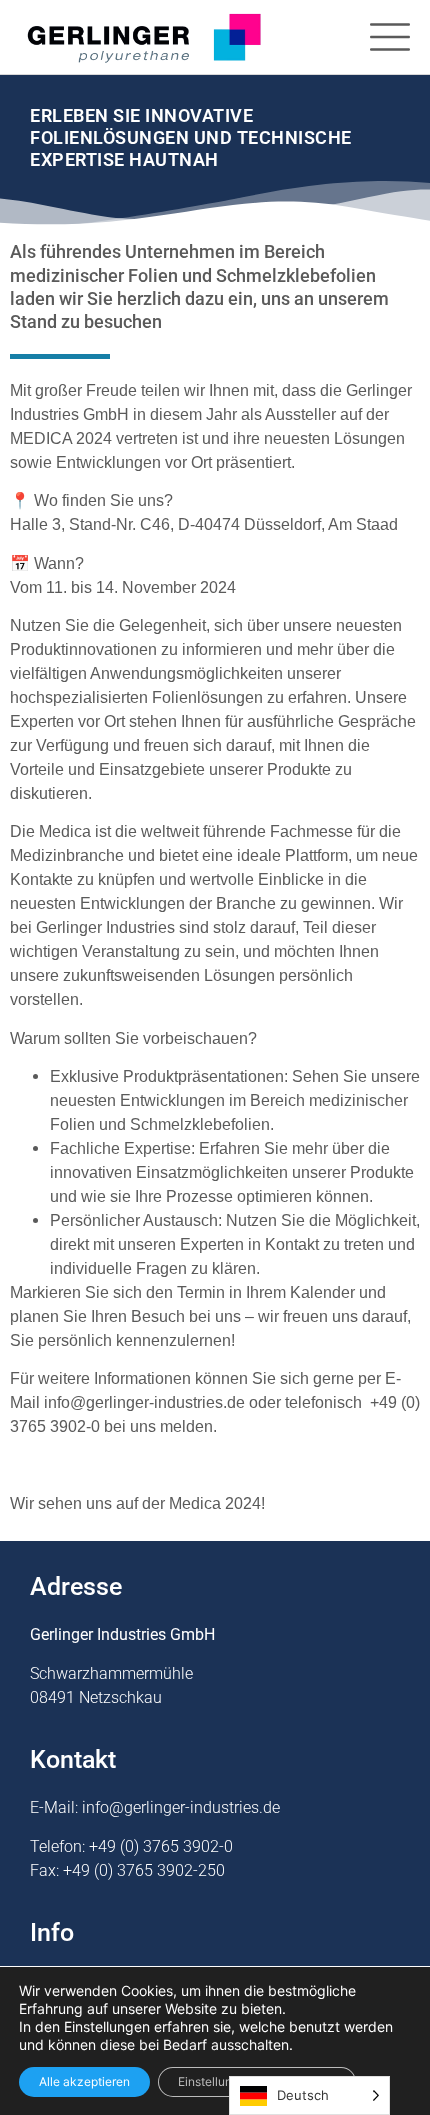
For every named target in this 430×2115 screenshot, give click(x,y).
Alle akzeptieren (84, 2081)
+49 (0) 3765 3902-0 (161, 1846)
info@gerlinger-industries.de (181, 1807)
